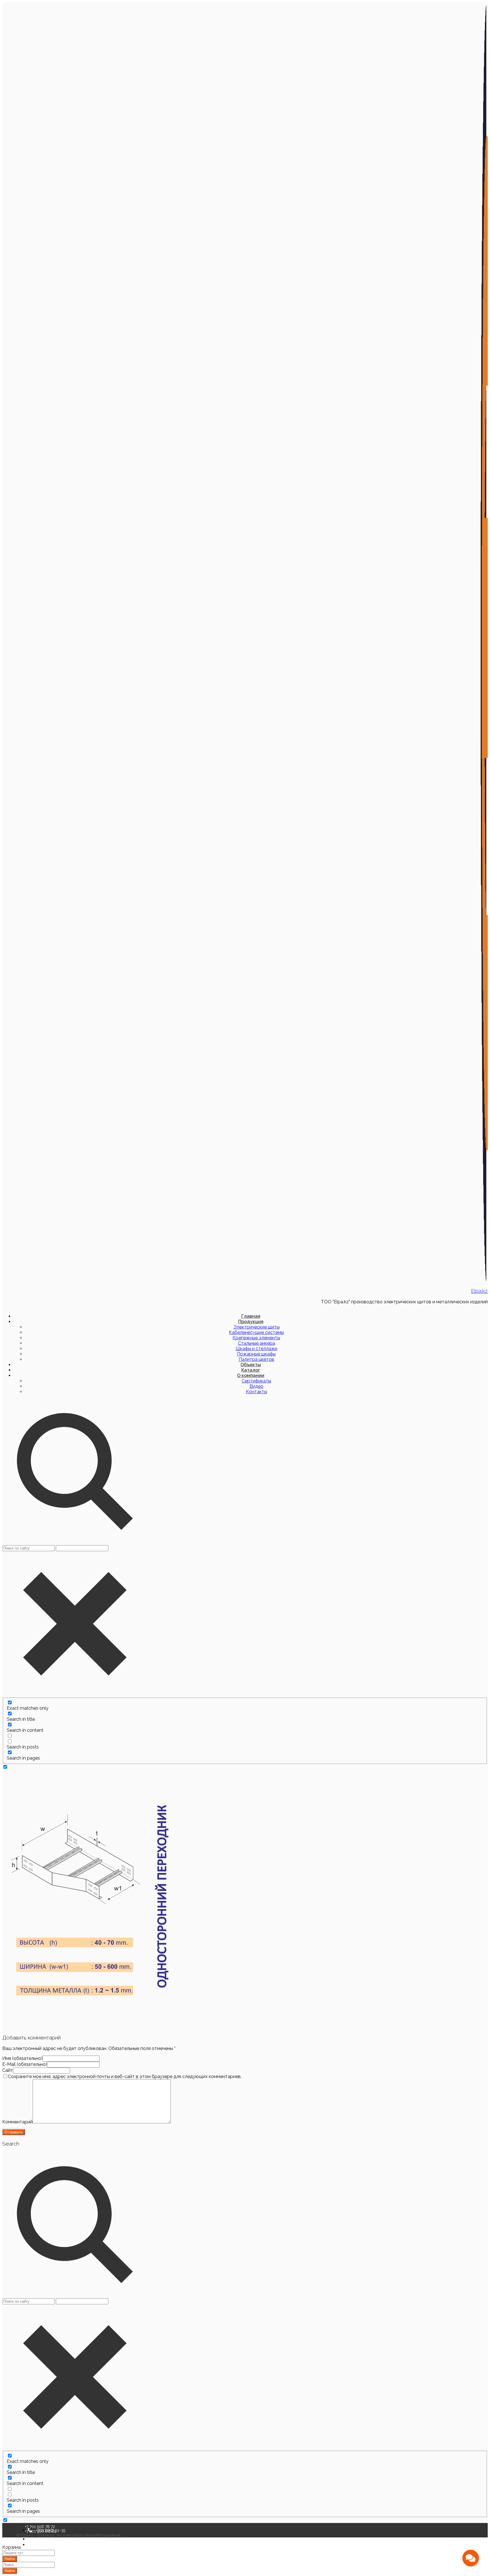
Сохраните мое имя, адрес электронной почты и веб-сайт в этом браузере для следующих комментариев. (125, 2076)
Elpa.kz (479, 1291)
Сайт (8, 2070)
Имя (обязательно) (22, 2058)
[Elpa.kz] (484, 1280)
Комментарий (17, 2122)
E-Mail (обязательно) (25, 2064)
